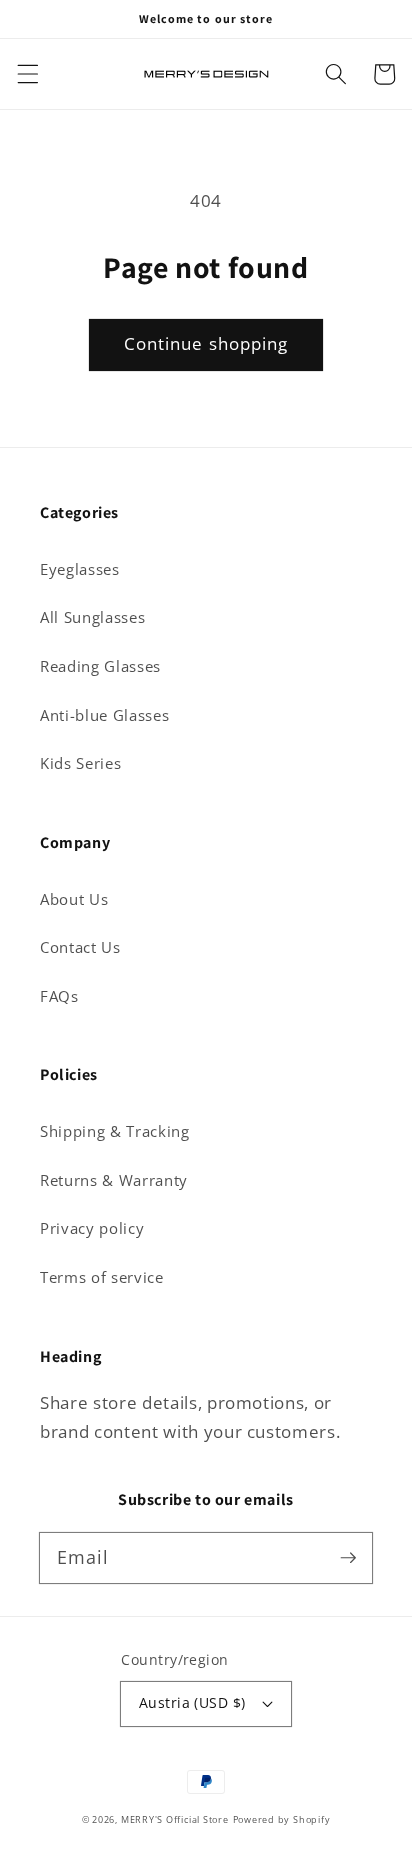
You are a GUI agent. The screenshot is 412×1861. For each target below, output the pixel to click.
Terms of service (102, 1277)
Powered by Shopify (282, 1819)
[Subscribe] (348, 1557)
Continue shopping (206, 343)
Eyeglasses (80, 569)
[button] (27, 74)
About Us (74, 899)
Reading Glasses (100, 666)
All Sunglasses (92, 617)
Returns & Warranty (114, 1180)
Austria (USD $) (192, 1702)
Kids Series (80, 763)
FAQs (59, 996)
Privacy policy (92, 1228)
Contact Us (80, 947)
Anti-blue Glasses (104, 715)
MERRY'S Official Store (175, 1819)
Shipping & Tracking (115, 1131)
